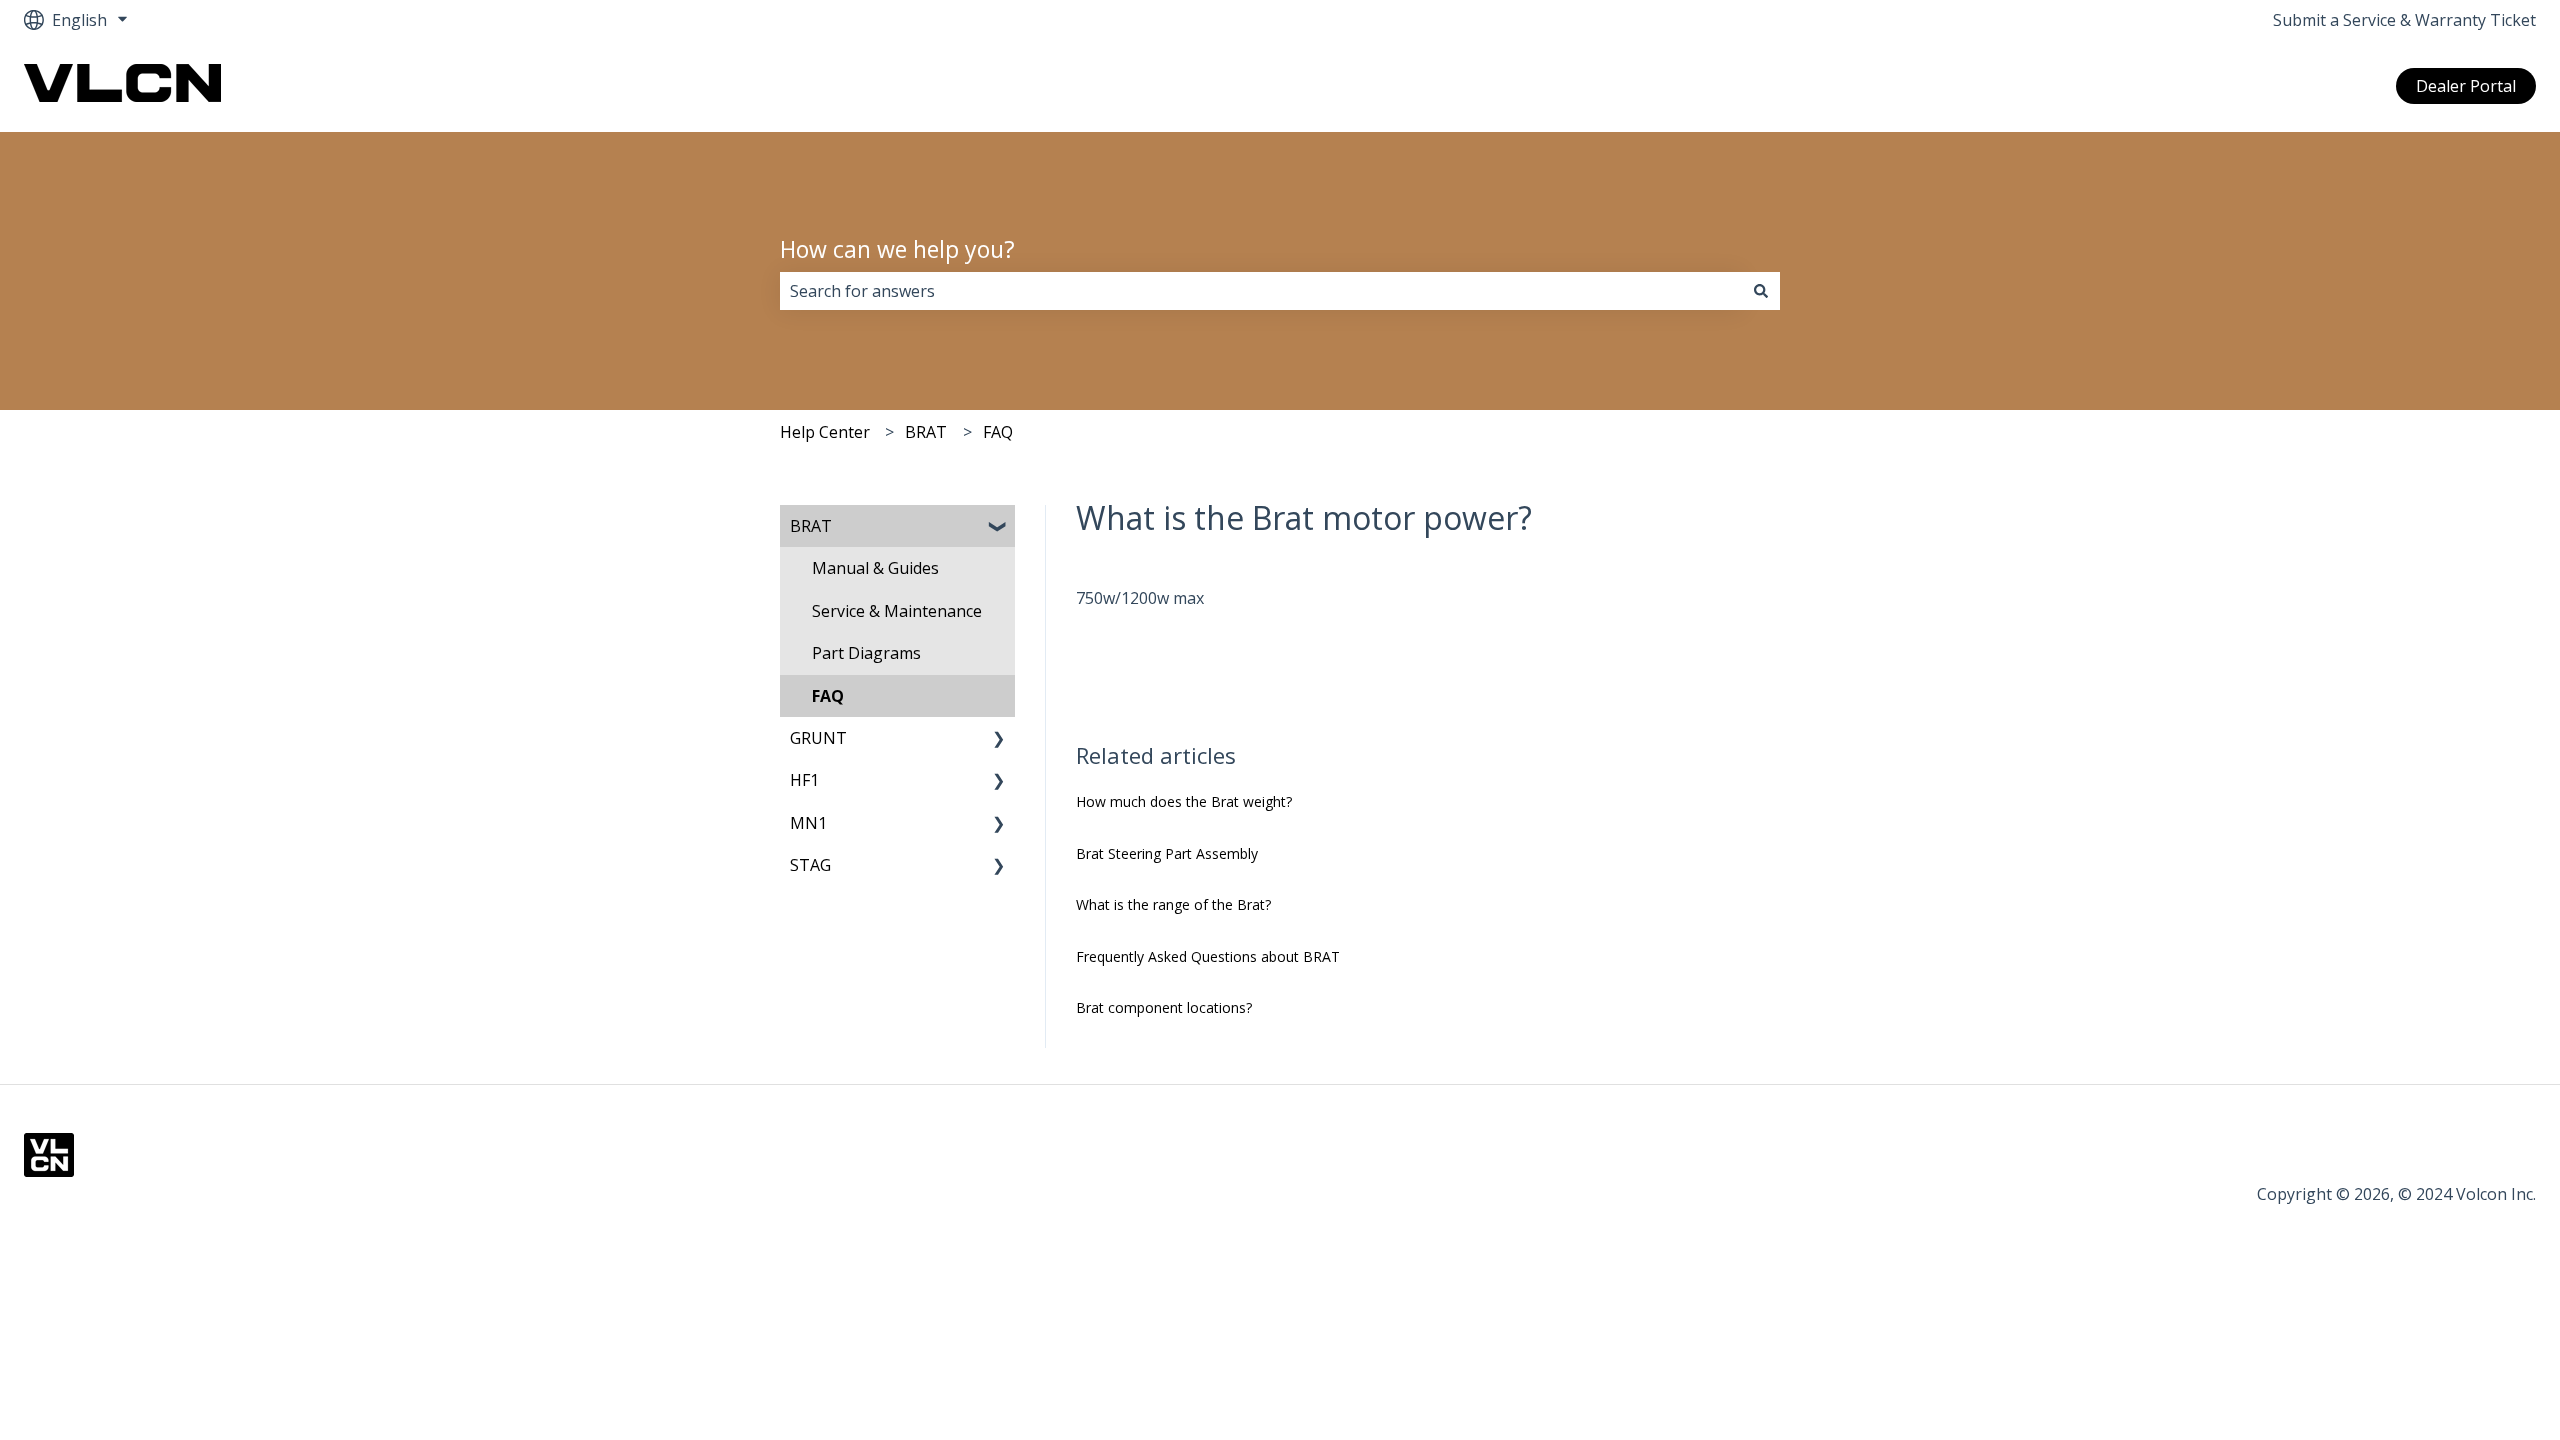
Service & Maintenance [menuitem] (897, 611)
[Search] (1761, 291)
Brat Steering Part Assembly (1167, 853)
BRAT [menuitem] (811, 526)
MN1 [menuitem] (808, 823)
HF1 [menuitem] (804, 780)
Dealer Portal (2466, 86)
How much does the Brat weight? (1184, 801)
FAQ (998, 432)
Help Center (825, 432)
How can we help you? (897, 249)
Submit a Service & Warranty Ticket (2404, 20)
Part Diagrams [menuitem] (866, 653)
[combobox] (1261, 291)
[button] (999, 527)
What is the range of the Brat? (1173, 904)
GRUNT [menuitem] (818, 738)
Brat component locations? (1164, 1007)
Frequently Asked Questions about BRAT (1208, 956)
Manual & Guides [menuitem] (875, 568)
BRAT (926, 432)
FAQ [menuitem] (828, 696)
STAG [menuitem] (810, 865)
